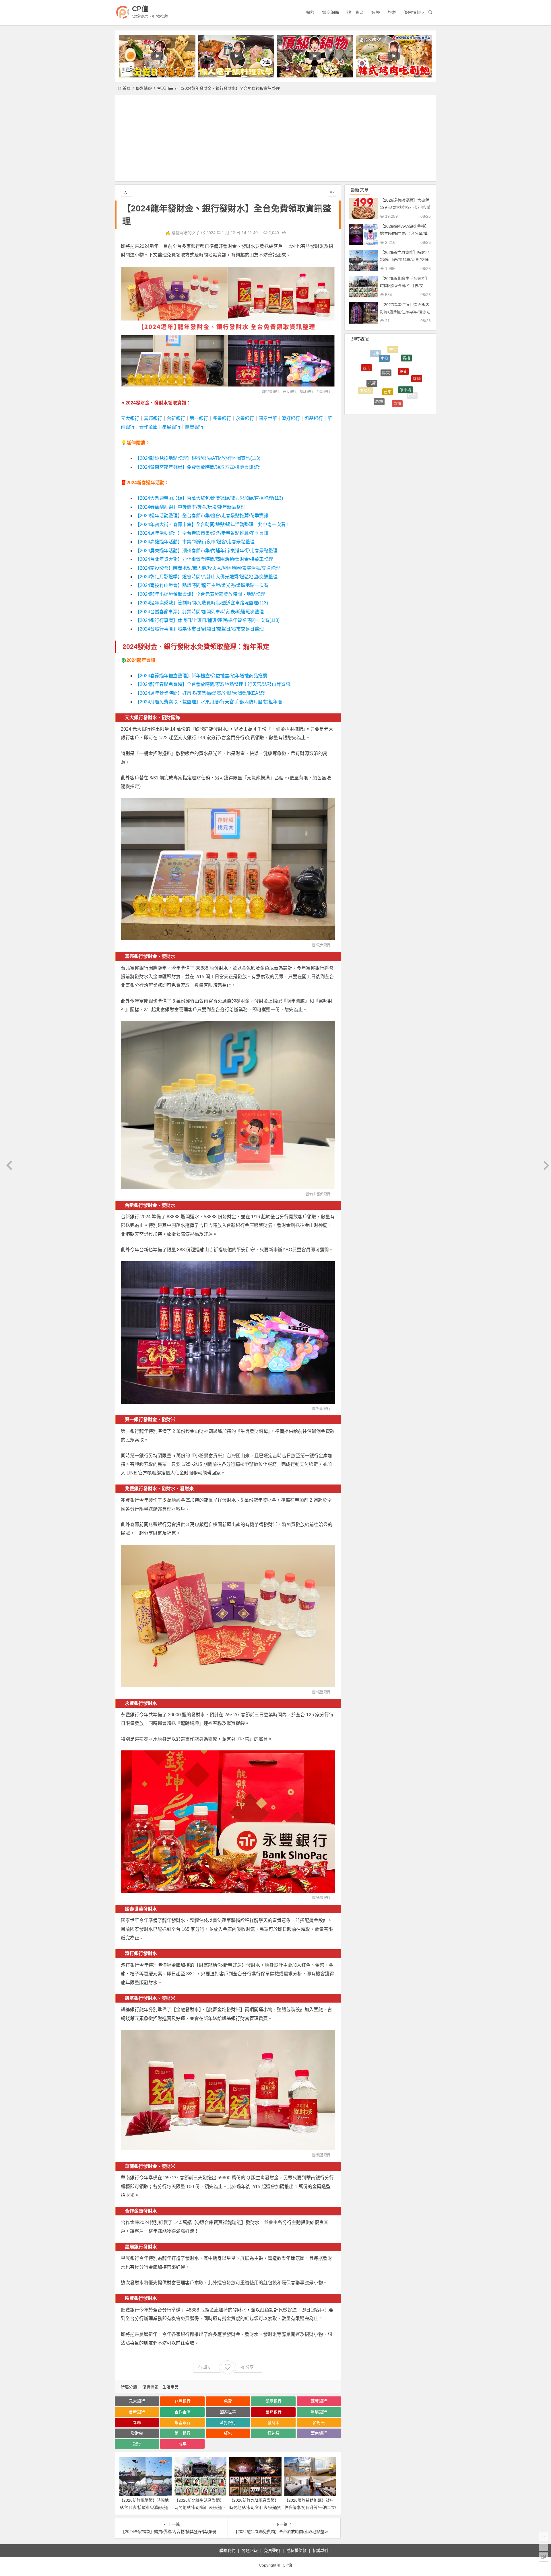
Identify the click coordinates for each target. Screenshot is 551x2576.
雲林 (397, 380)
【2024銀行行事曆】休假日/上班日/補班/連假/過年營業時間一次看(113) (207, 620)
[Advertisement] (275, 138)
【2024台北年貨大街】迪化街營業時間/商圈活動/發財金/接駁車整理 (204, 559)
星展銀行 (171, 427)
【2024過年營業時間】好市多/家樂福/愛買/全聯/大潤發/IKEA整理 (201, 693)
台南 (405, 366)
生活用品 (165, 88)
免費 (228, 2401)
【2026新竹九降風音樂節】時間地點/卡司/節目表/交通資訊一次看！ (255, 2507)
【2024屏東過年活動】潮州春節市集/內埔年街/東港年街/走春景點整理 (206, 551)
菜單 (417, 375)
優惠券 (376, 358)
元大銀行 (290, 392)
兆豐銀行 (273, 392)
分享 (250, 2367)
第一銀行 (199, 418)
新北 (404, 402)
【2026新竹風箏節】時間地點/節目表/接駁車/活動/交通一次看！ (144, 2507)
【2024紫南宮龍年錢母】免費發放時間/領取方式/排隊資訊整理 (199, 467)
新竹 (409, 391)
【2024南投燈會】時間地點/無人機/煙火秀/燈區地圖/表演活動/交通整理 (207, 568)
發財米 (319, 2423)
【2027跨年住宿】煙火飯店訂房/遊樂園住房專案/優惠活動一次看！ (405, 312)
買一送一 (362, 381)
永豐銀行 (245, 418)
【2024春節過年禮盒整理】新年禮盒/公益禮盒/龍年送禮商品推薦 (201, 676)
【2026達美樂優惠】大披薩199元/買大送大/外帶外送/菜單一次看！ (405, 207)
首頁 (127, 88)
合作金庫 (148, 427)
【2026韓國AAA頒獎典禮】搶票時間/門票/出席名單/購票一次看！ (404, 234)
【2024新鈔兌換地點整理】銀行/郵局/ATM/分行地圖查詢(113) (198, 458)
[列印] (284, 233)
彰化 (368, 374)
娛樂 (376, 12)
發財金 (137, 2433)
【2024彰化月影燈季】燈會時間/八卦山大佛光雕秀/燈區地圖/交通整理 (206, 577)
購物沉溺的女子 (186, 233)
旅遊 (392, 12)
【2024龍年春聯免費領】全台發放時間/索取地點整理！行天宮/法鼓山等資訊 (213, 684)
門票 (412, 359)
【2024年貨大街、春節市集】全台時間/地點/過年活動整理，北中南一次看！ (213, 525)
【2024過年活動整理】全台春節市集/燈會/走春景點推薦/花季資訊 (202, 516)
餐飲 (310, 12)
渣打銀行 (291, 418)
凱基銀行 (306, 392)
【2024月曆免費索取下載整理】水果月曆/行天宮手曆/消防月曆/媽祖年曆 (209, 702)
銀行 (137, 2444)
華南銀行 (319, 2433)
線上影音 (355, 12)
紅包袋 (273, 2433)
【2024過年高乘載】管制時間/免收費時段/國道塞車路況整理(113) (202, 603)
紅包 (228, 2433)
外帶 (370, 397)
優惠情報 (412, 12)
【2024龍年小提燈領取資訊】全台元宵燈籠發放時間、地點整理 (200, 594)
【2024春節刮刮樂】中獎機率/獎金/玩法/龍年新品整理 (190, 507)
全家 (386, 405)
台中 (393, 354)
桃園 (375, 390)
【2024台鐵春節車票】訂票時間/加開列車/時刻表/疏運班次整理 (199, 612)
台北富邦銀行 (320, 1194)
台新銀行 (323, 392)
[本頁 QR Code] (544, 2557)
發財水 (273, 2423)
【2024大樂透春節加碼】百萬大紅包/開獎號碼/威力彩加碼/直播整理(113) (209, 498)
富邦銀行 (153, 418)
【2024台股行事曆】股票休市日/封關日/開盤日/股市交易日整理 (199, 629)
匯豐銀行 (194, 427)
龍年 (183, 2444)
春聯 (137, 2423)
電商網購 (331, 12)
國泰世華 (268, 418)
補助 (392, 397)
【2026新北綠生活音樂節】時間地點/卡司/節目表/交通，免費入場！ (200, 2507)
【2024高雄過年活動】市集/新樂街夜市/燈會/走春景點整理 (195, 542)
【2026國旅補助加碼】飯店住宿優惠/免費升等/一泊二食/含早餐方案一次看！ (310, 2507)
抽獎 (383, 371)
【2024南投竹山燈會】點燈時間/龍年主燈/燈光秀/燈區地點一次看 (202, 585)
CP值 (140, 9)
